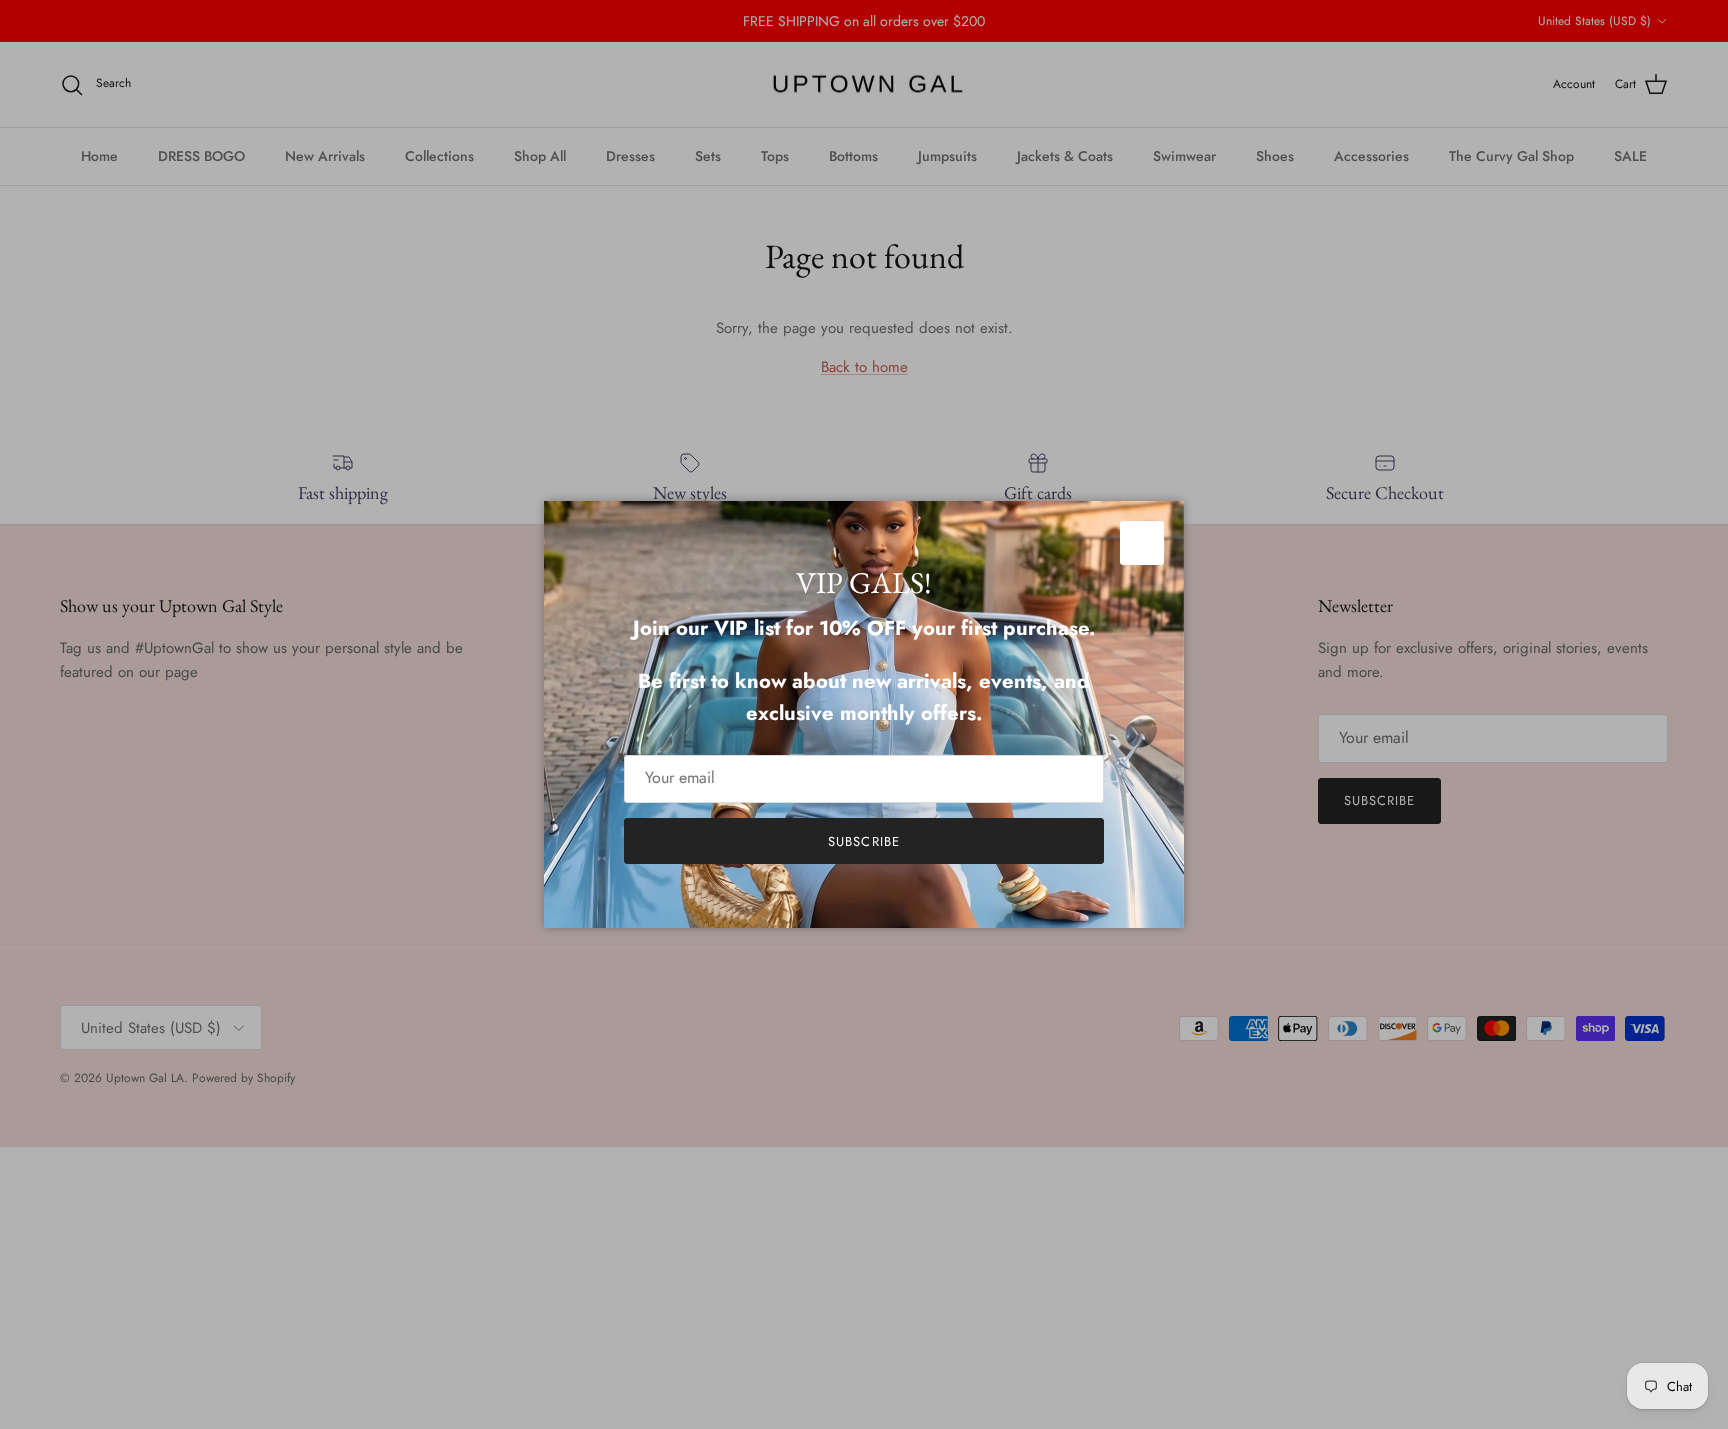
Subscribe (863, 841)
